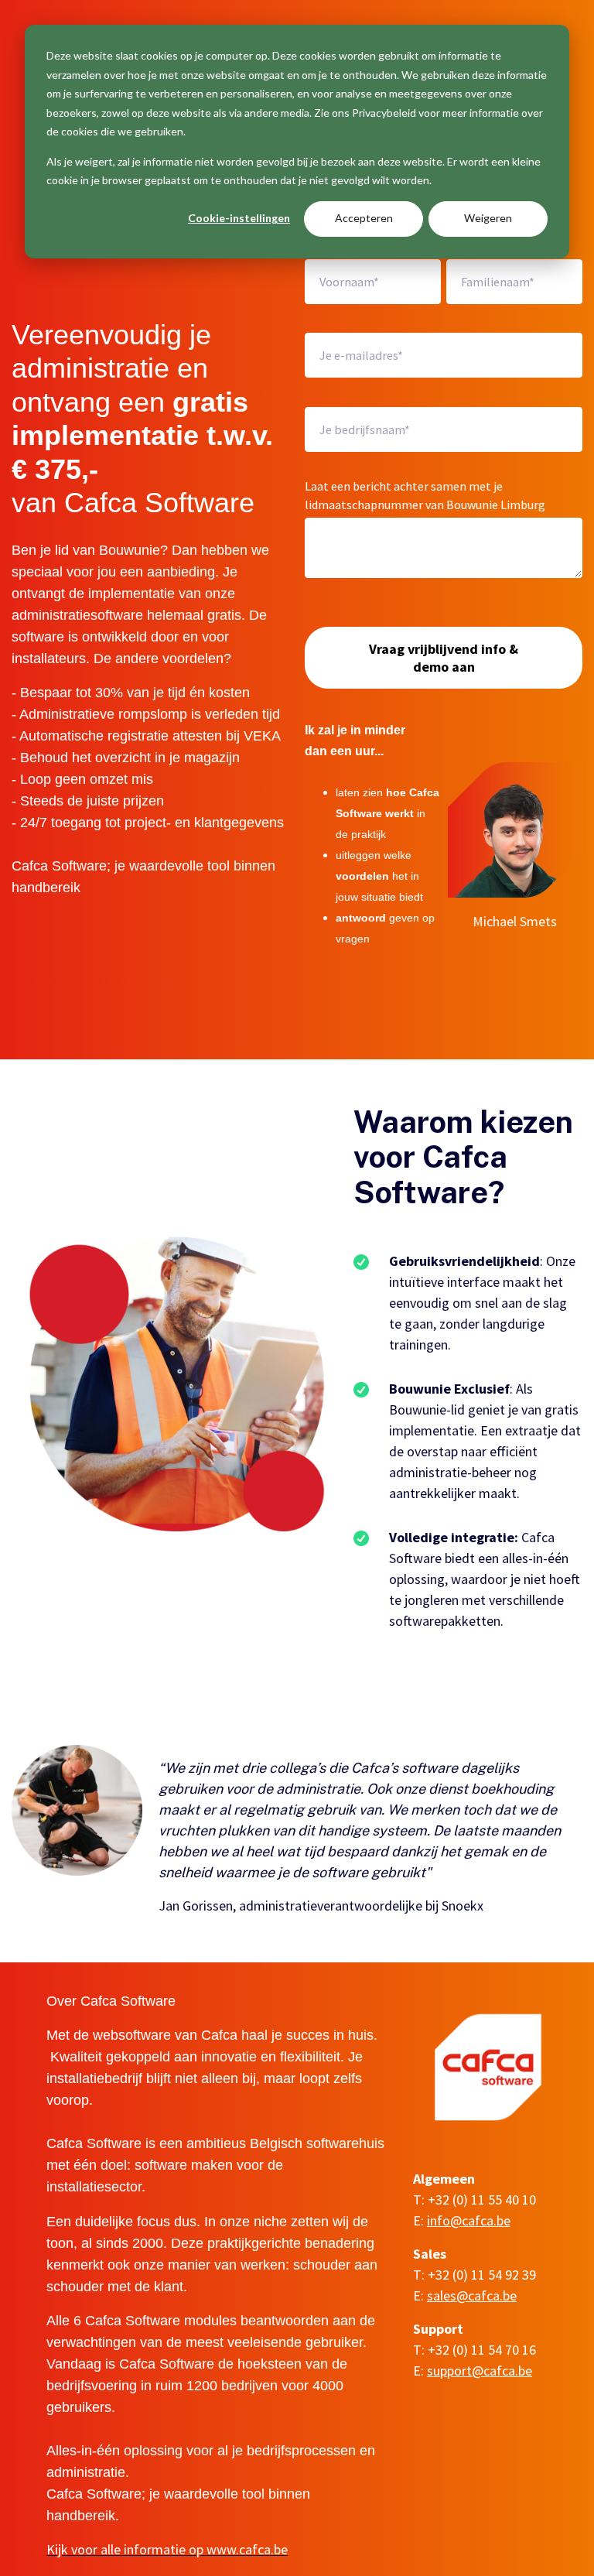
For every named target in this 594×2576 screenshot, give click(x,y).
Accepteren (364, 218)
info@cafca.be (469, 2220)
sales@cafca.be (472, 2295)
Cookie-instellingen (239, 218)
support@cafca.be (480, 2371)
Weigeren (488, 218)
